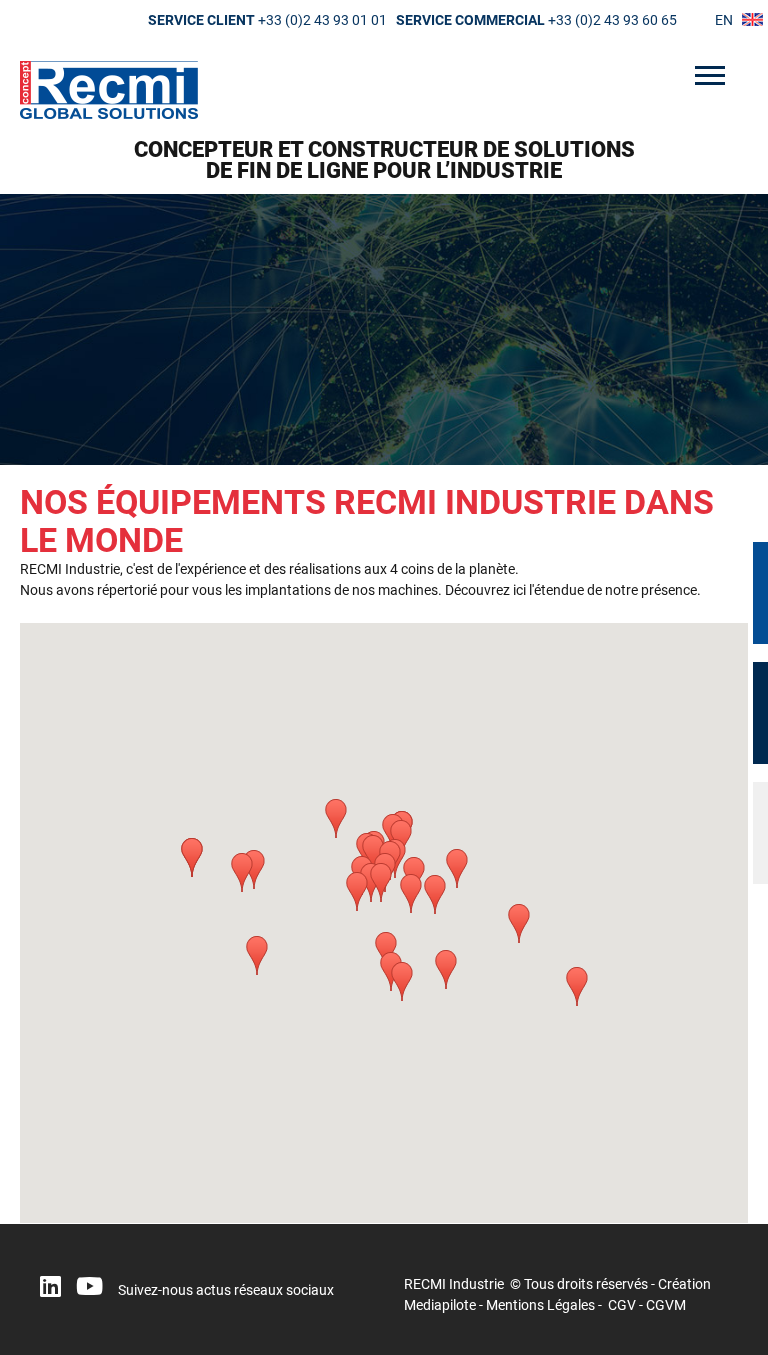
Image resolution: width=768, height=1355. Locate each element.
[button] (336, 819)
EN (724, 20)
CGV (622, 1305)
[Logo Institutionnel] (384, 90)
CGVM (666, 1305)
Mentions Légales (540, 1305)
